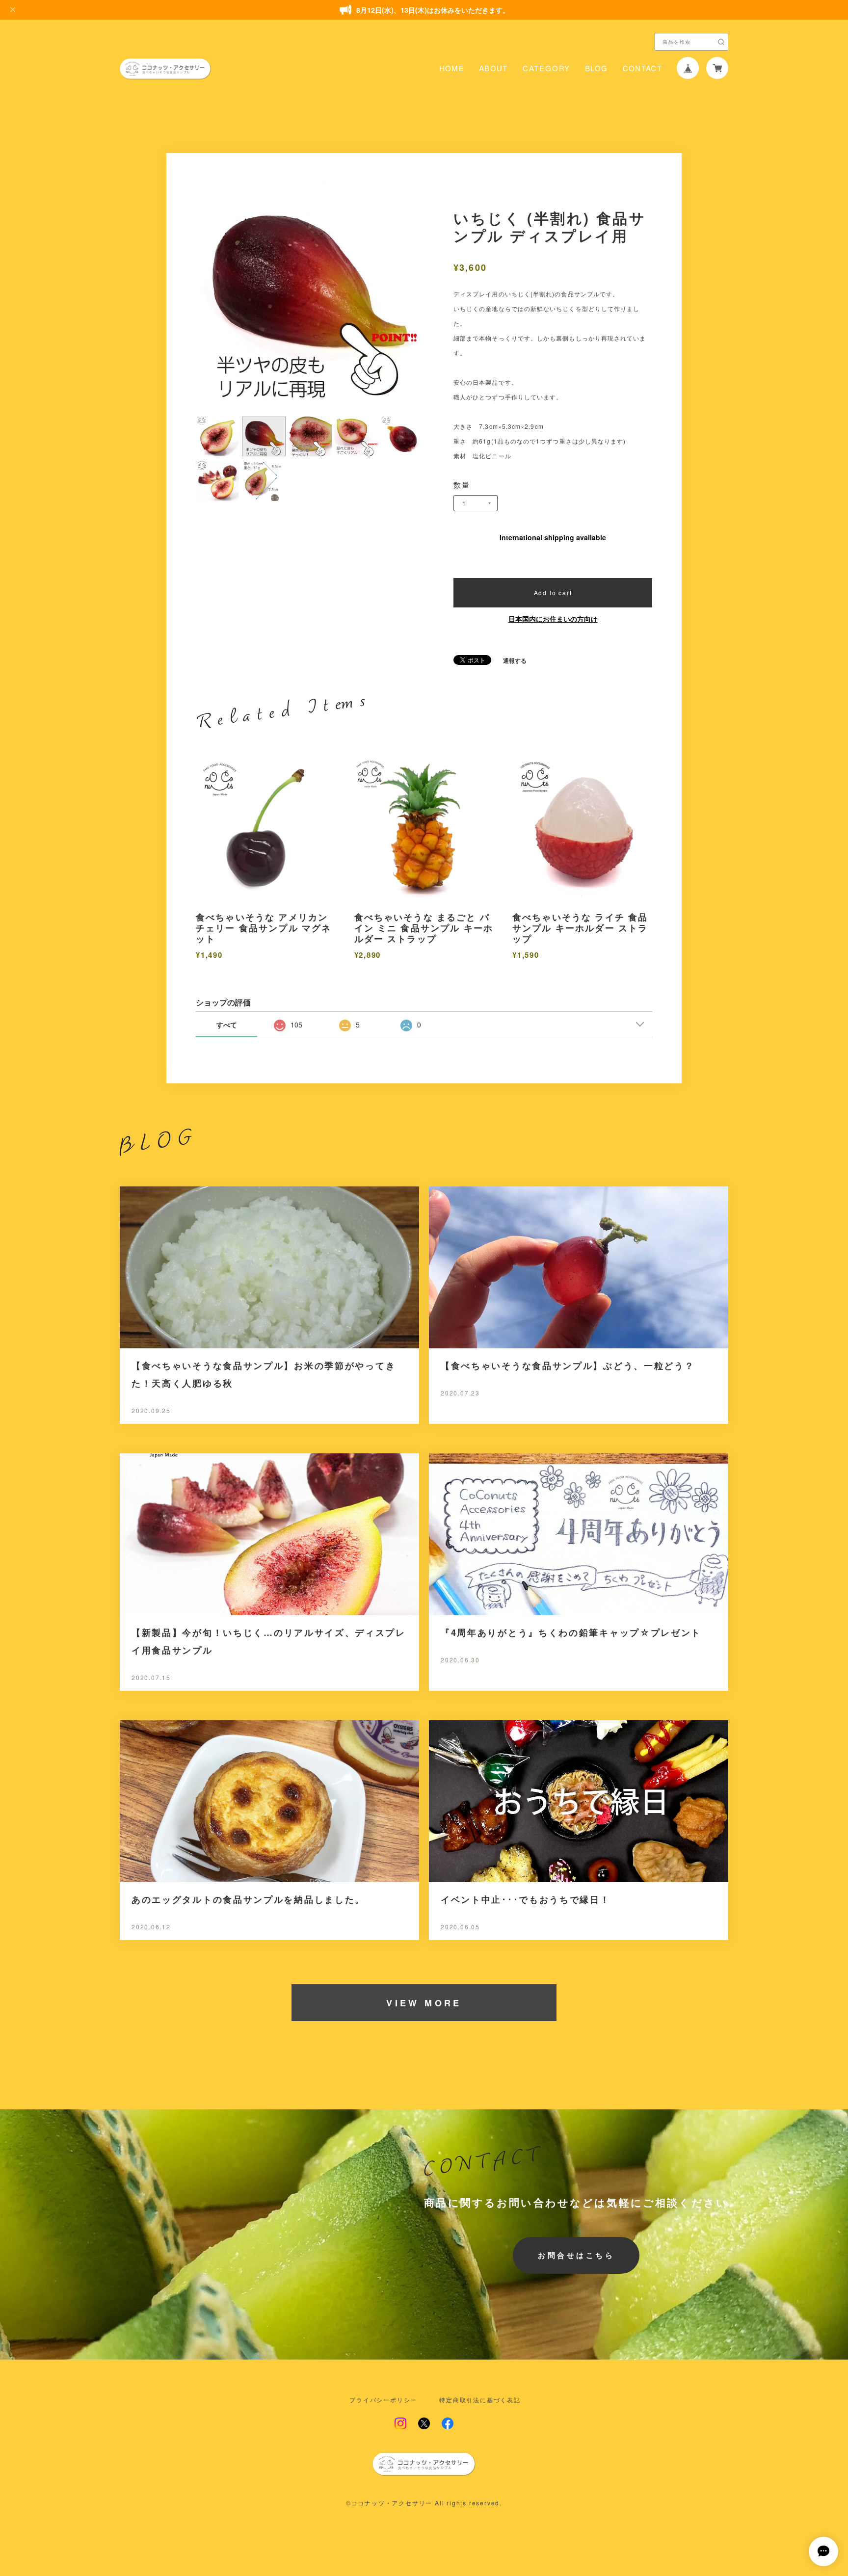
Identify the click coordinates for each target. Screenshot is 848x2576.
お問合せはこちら (576, 2255)
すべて (227, 1025)
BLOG (596, 68)
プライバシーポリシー (383, 2400)
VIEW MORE (424, 2003)
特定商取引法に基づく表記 (480, 2400)
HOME (452, 68)
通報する (515, 660)
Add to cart (553, 592)
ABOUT (493, 68)
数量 (462, 485)
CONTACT (642, 68)
